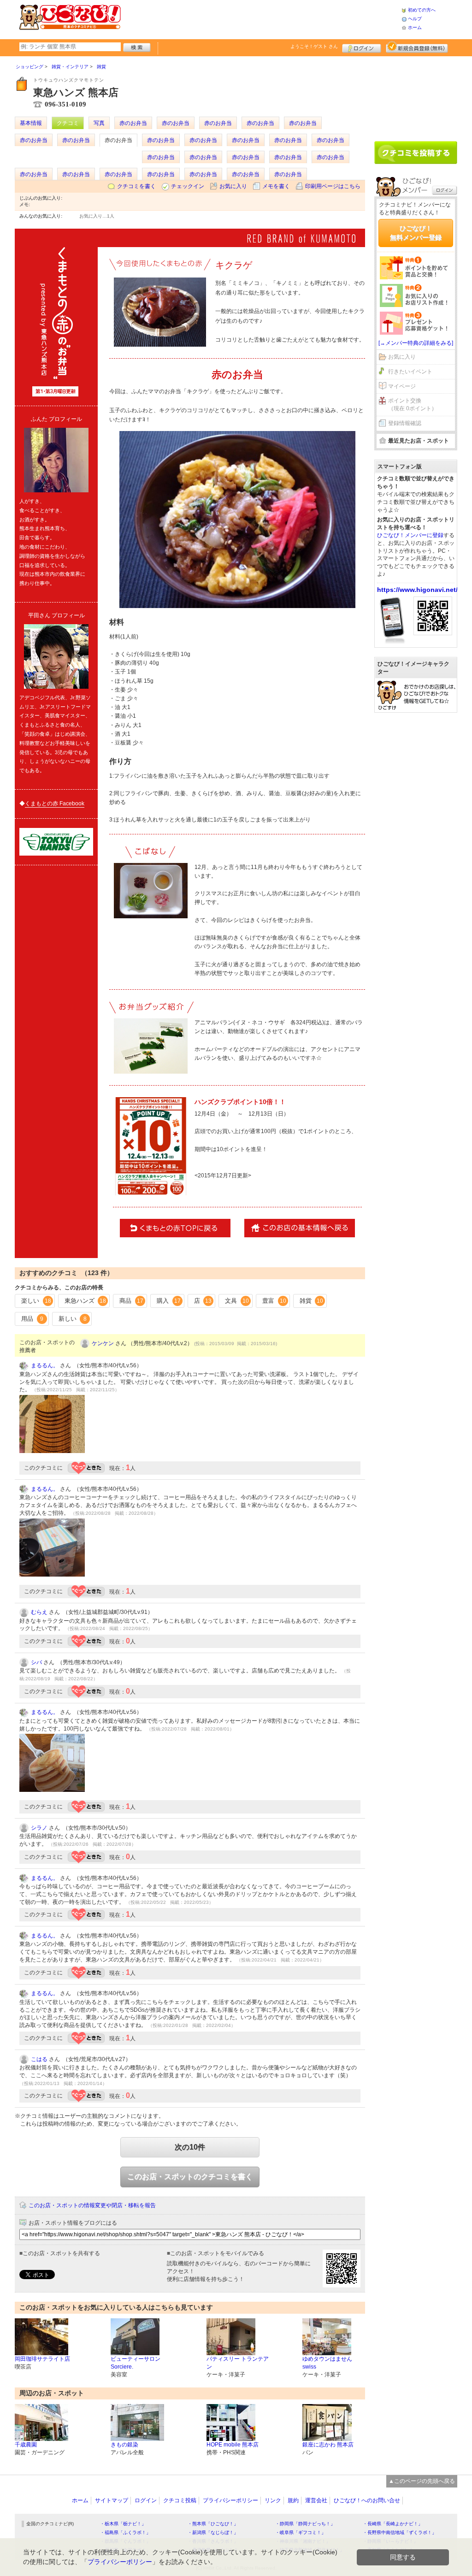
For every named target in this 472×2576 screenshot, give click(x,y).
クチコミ (68, 123)
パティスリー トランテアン (238, 2363)
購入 (169, 1301)
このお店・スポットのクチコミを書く (190, 2177)
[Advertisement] (261, 18)
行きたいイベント (410, 372)
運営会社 (316, 2500)
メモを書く (276, 186)
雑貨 (312, 1301)
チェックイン (188, 186)
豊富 (274, 1301)
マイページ (402, 386)
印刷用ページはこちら (333, 186)
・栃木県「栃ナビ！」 (123, 2524)
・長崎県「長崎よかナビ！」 (393, 2524)
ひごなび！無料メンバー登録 (416, 233)
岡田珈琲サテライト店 (42, 2359)
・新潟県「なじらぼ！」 (213, 2532)
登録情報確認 (405, 423)
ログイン (362, 47)
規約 (293, 2500)
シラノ (39, 1828)
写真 (99, 123)
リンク (273, 2500)
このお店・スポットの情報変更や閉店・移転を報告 (92, 2205)
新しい (73, 1319)
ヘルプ (415, 19)
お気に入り (233, 186)
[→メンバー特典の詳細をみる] (416, 343)
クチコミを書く (136, 186)
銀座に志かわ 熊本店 (328, 2445)
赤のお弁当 (133, 123)
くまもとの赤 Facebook (55, 804)
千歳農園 (26, 2445)
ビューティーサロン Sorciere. (136, 2363)
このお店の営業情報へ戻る (300, 1228)
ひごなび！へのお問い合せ (367, 2500)
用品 (32, 1319)
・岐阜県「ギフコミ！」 (301, 2532)
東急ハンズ (86, 1301)
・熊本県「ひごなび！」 (213, 2524)
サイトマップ (112, 2500)
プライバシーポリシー (230, 2500)
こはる (39, 2059)
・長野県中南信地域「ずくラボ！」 (400, 2532)
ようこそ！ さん (314, 46)
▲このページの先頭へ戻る (422, 2481)
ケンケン (103, 1343)
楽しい (36, 1301)
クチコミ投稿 (180, 2500)
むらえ (39, 1612)
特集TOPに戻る (175, 1228)
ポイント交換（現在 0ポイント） (413, 405)
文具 (237, 1301)
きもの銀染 (124, 2445)
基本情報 (31, 123)
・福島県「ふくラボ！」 (125, 2532)
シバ (36, 1662)
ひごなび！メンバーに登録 (410, 535)
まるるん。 (45, 1365)
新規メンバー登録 (417, 47)
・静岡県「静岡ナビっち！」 (305, 2524)
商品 (131, 1301)
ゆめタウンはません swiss (327, 2363)
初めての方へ (422, 10)
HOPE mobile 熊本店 (233, 2445)
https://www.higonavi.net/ (417, 590)
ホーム (415, 27)
